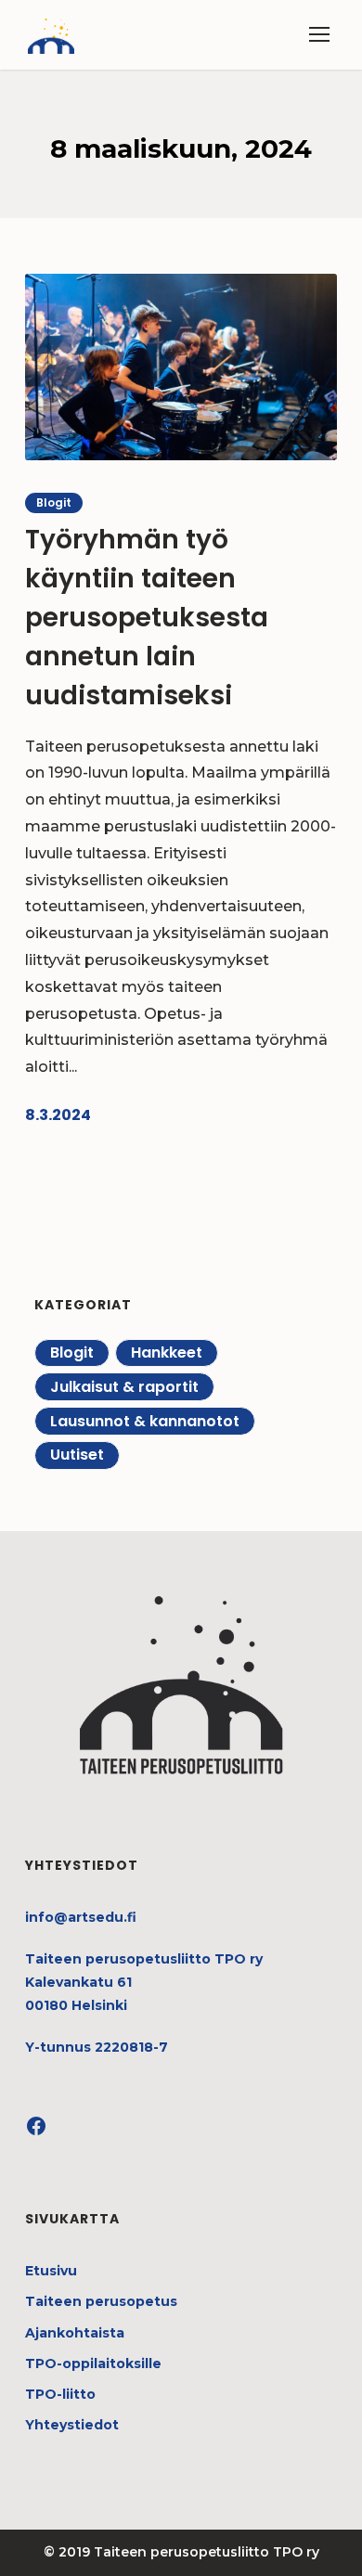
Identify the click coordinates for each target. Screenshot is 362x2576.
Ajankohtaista (75, 2333)
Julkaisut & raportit (124, 1387)
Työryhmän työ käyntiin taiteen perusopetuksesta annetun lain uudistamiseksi (147, 618)
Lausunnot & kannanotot (145, 1421)
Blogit (54, 502)
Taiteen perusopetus (101, 2301)
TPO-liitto (60, 2394)
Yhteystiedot (72, 2425)
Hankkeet (167, 1352)
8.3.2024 (58, 1115)
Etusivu (51, 2271)
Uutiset (77, 1455)
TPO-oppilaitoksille (93, 2363)
